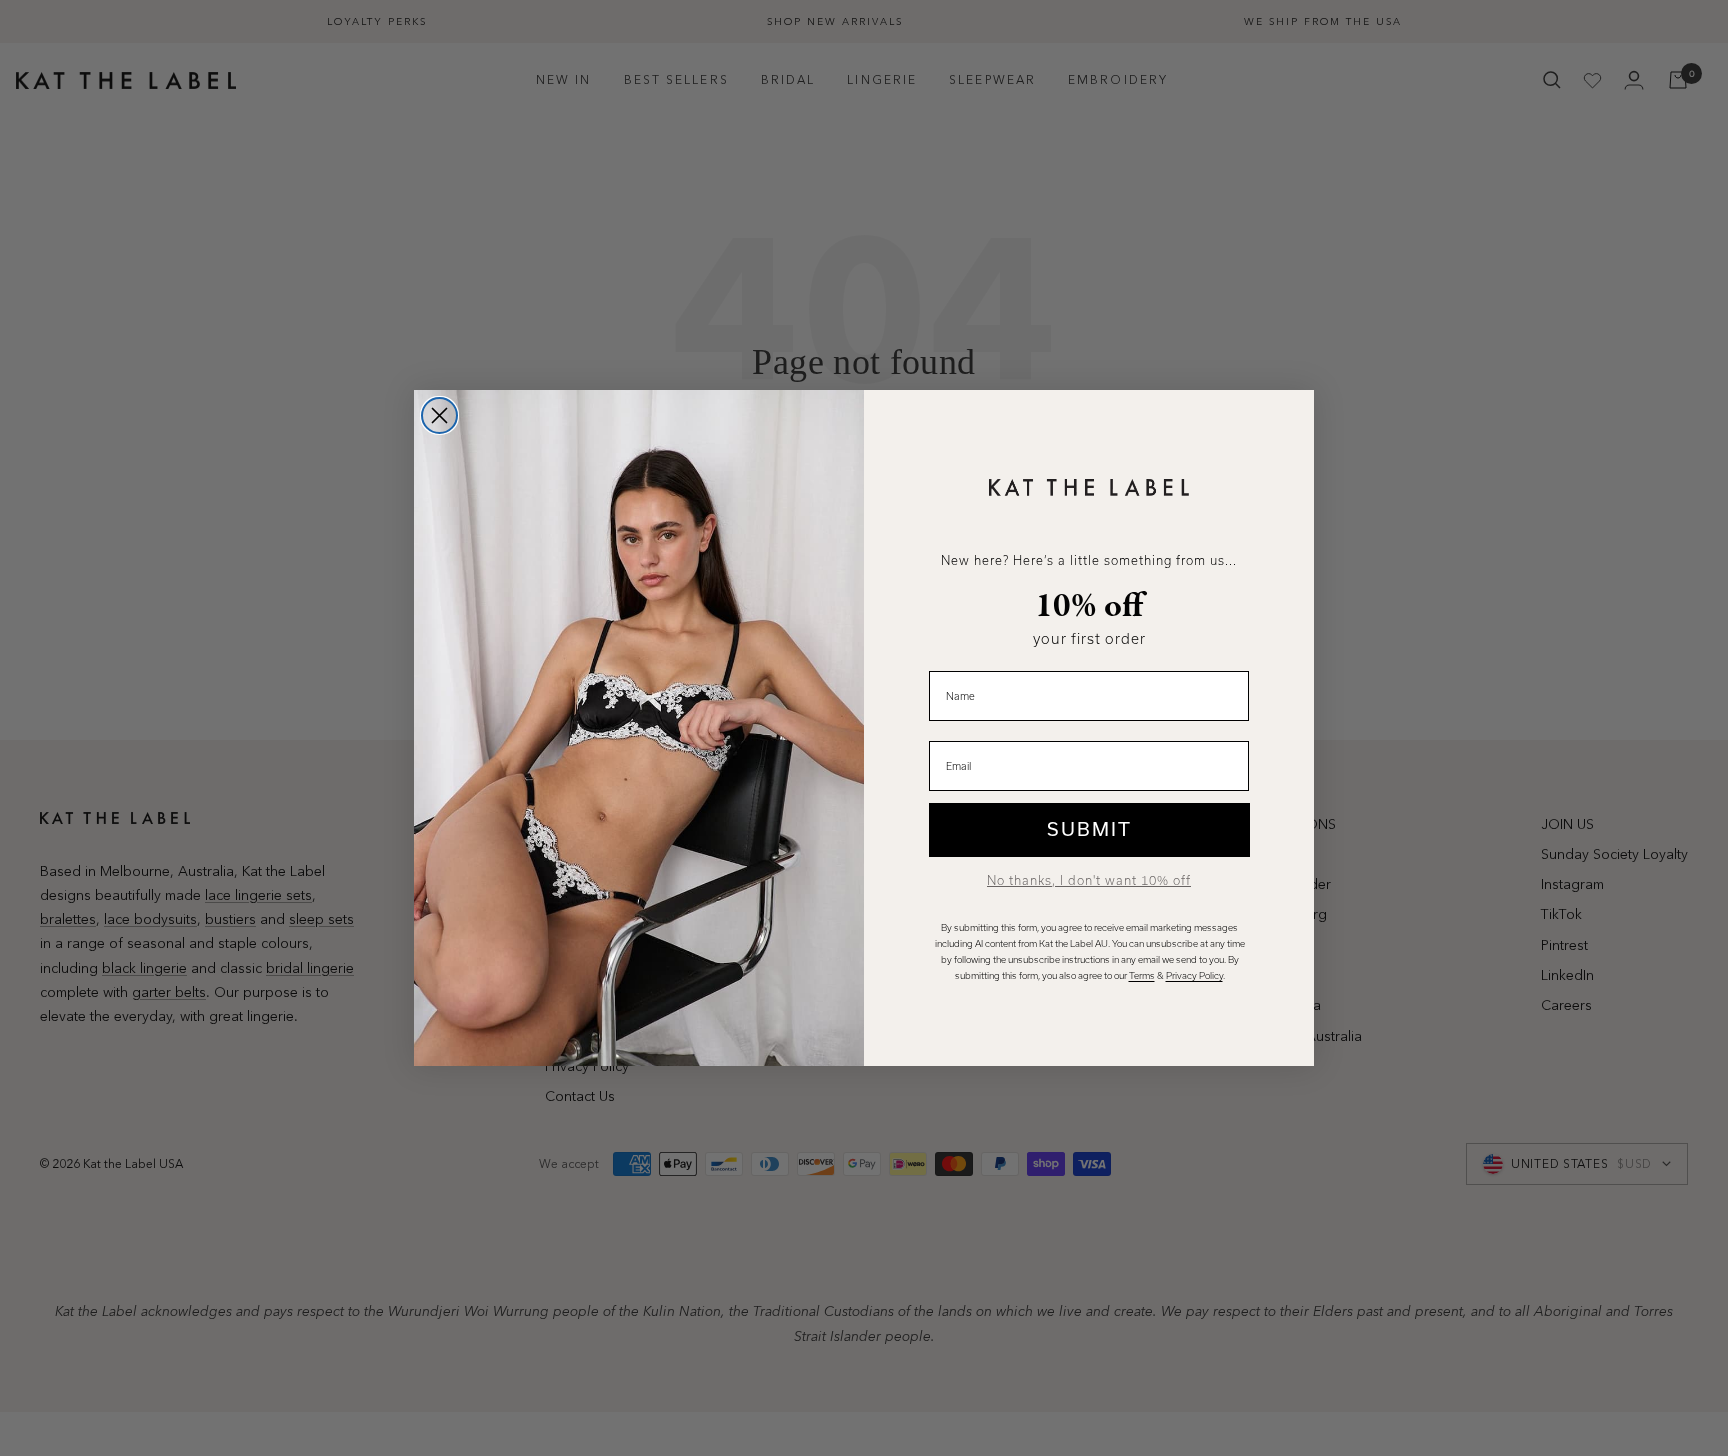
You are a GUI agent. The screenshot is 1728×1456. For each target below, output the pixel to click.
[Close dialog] (439, 415)
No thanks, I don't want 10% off (1089, 880)
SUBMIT (1089, 829)
